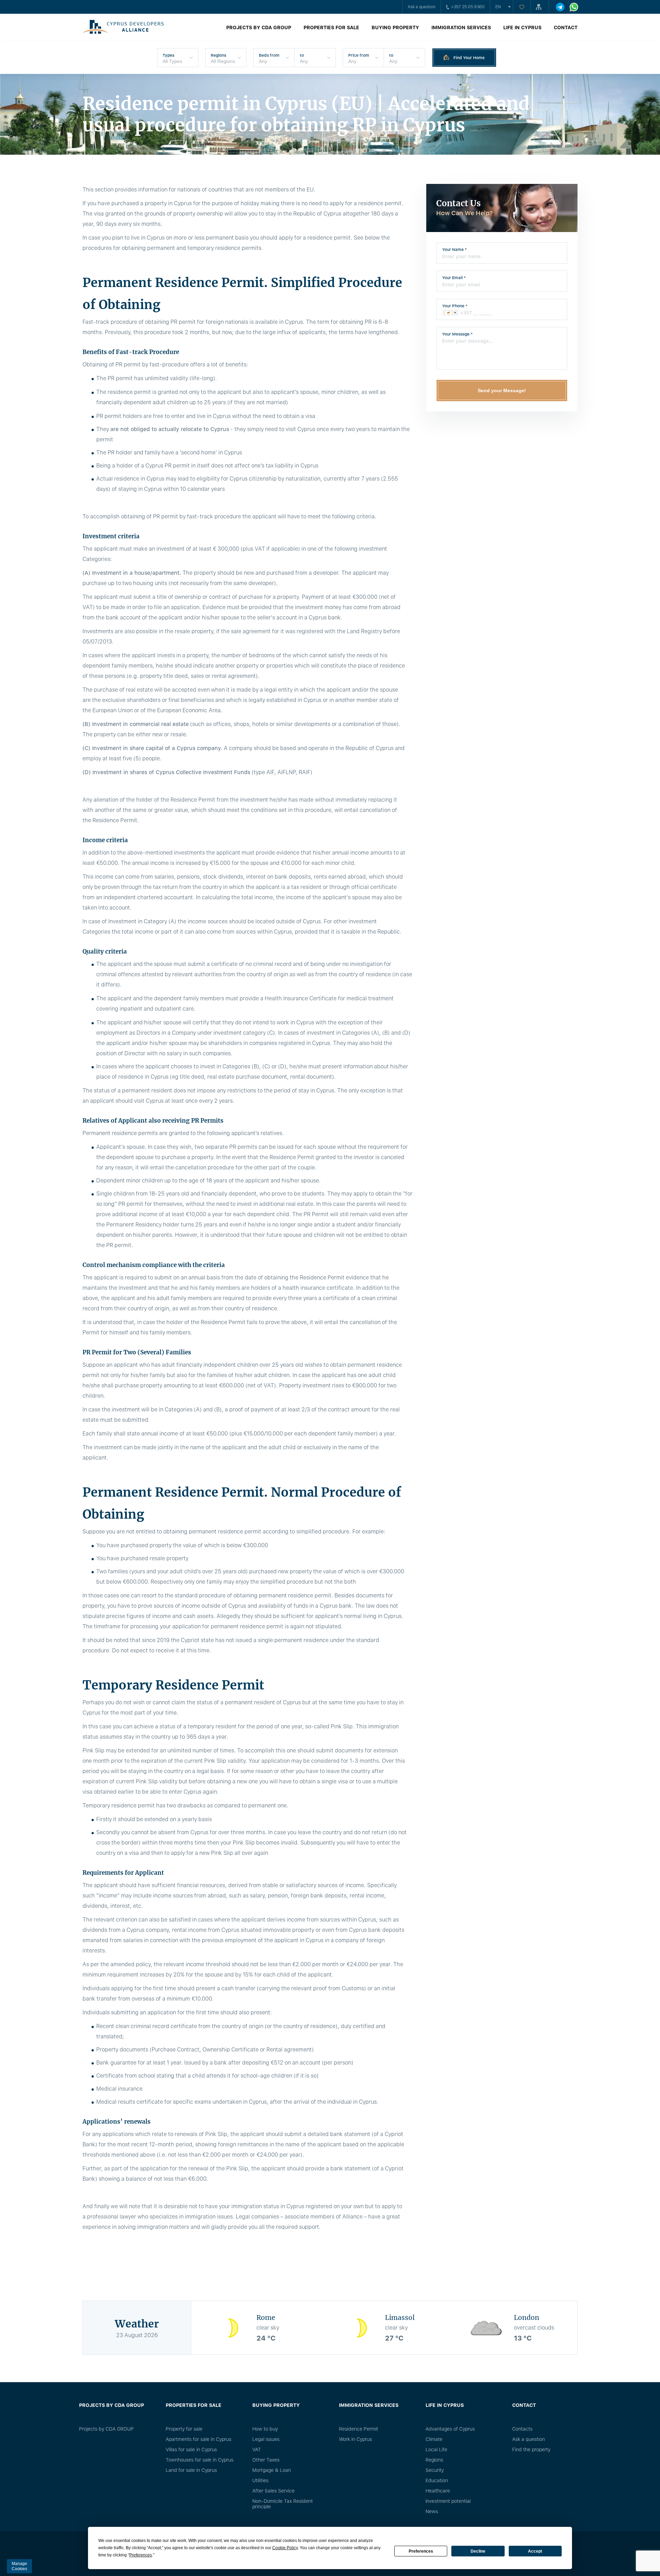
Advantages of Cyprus (450, 2429)
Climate (434, 2439)
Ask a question (422, 7)
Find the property (531, 2450)
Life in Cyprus (522, 27)
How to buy (265, 2429)
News (432, 2511)
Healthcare (438, 2491)
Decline (478, 2551)
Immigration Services (461, 27)
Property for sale (184, 2429)
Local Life (436, 2450)
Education (437, 2480)
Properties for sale (331, 27)
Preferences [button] (141, 2555)
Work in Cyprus (355, 2439)
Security (435, 2470)
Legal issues (266, 2439)
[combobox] (450, 313)
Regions (434, 2460)
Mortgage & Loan (272, 2470)
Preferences (421, 2551)
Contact (566, 27)
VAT (257, 2450)
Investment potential (448, 2501)
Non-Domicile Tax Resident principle (283, 2504)
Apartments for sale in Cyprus (199, 2439)
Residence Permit (359, 2429)
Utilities (260, 2480)
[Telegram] (560, 7)
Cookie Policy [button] (285, 2548)
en (498, 7)
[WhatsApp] (574, 7)
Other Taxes (266, 2460)
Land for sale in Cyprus (191, 2470)
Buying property (395, 27)
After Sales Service (273, 2491)
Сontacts (522, 2429)
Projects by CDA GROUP (259, 27)
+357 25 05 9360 (468, 7)
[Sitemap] (540, 7)
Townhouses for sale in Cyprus (200, 2460)
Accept (535, 2551)
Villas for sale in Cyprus (191, 2450)
